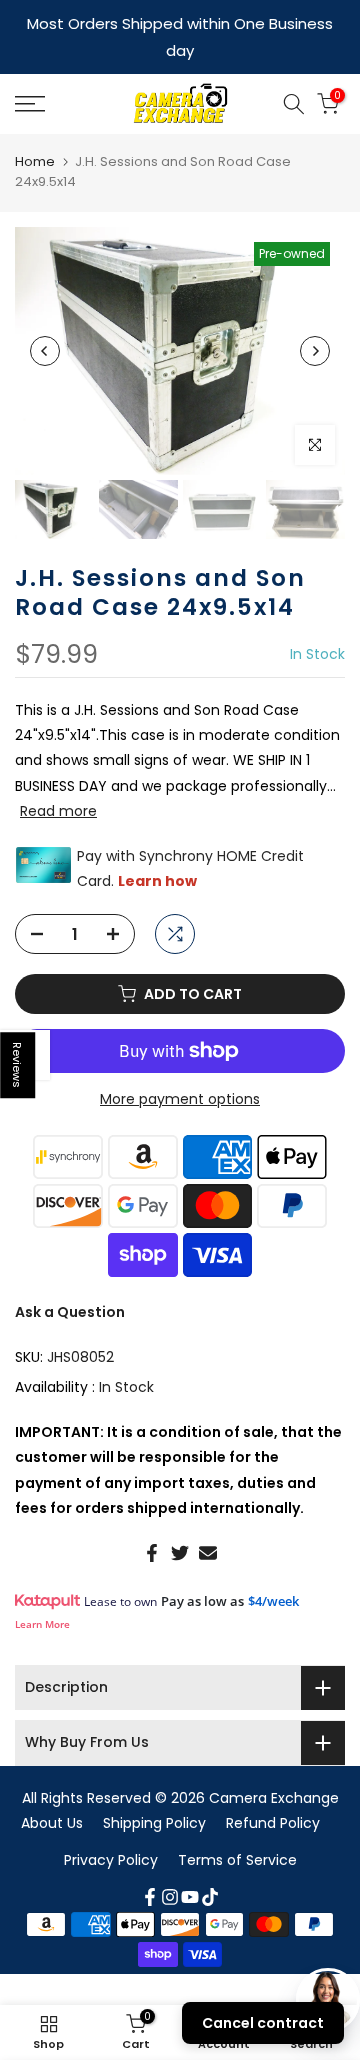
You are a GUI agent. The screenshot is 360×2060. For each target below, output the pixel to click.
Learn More (42, 1595)
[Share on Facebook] (152, 1524)
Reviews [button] (18, 1065)
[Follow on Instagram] (170, 1868)
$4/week (273, 1572)
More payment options (180, 1070)
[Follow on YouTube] (190, 1868)
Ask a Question (70, 1283)
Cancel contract (263, 2023)
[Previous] (45, 322)
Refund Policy (273, 1794)
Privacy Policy (111, 1831)
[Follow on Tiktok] (210, 1868)
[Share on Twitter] (180, 1524)
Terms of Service (237, 1831)
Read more (58, 782)
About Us (52, 1794)
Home (35, 132)
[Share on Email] (208, 1524)
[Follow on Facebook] (150, 1868)
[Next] (315, 322)
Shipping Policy (154, 1794)
